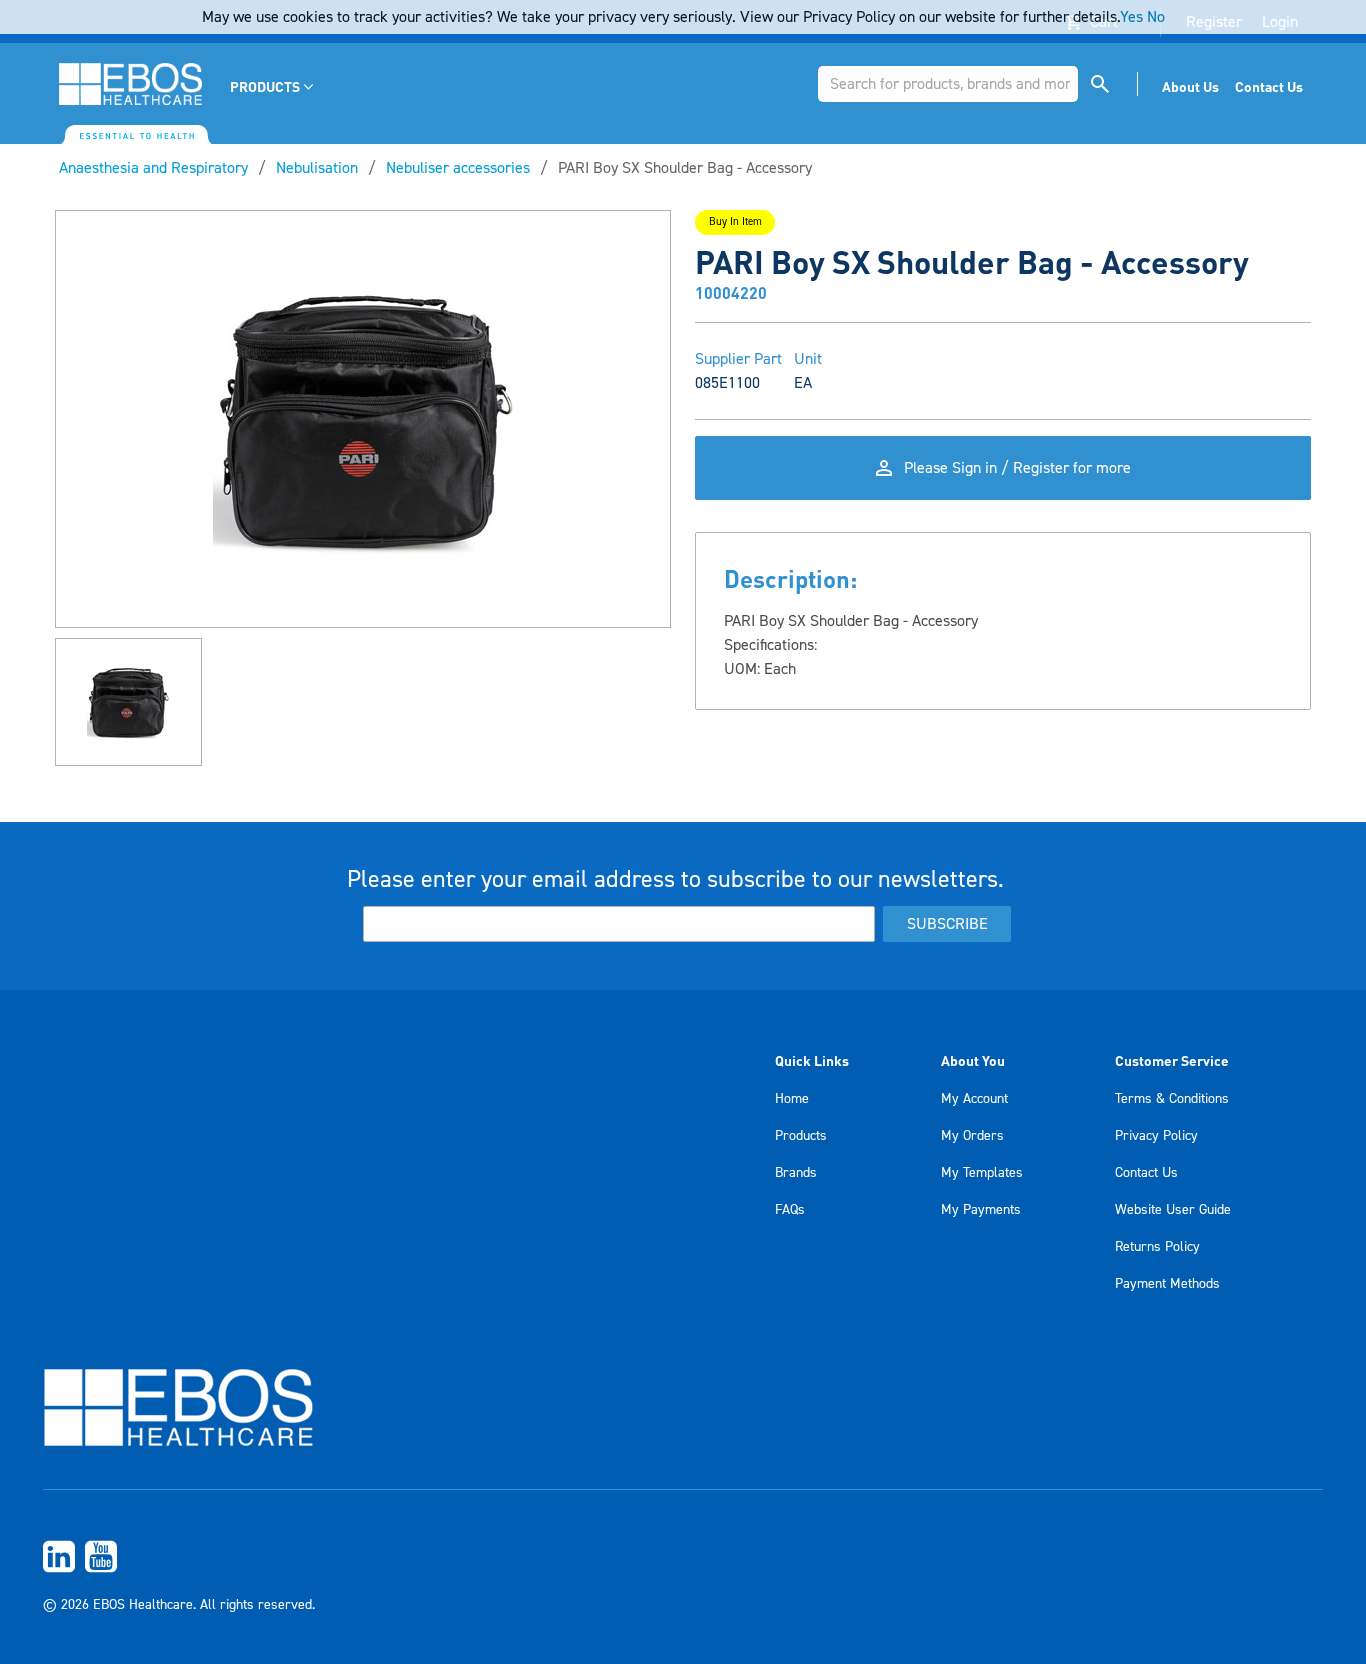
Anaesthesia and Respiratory (153, 168)
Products (801, 1136)
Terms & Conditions (1172, 1099)
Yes (1131, 17)
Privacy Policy (1156, 1136)
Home (792, 1099)
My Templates (982, 1173)
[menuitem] (273, 86)
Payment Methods (1167, 1284)
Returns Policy (1157, 1247)
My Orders (972, 1136)
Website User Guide (1173, 1210)
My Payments (981, 1210)
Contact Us (1146, 1173)
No (1156, 17)
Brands (796, 1173)
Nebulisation (317, 168)
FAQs (790, 1210)
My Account (974, 1099)
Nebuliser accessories (458, 168)
